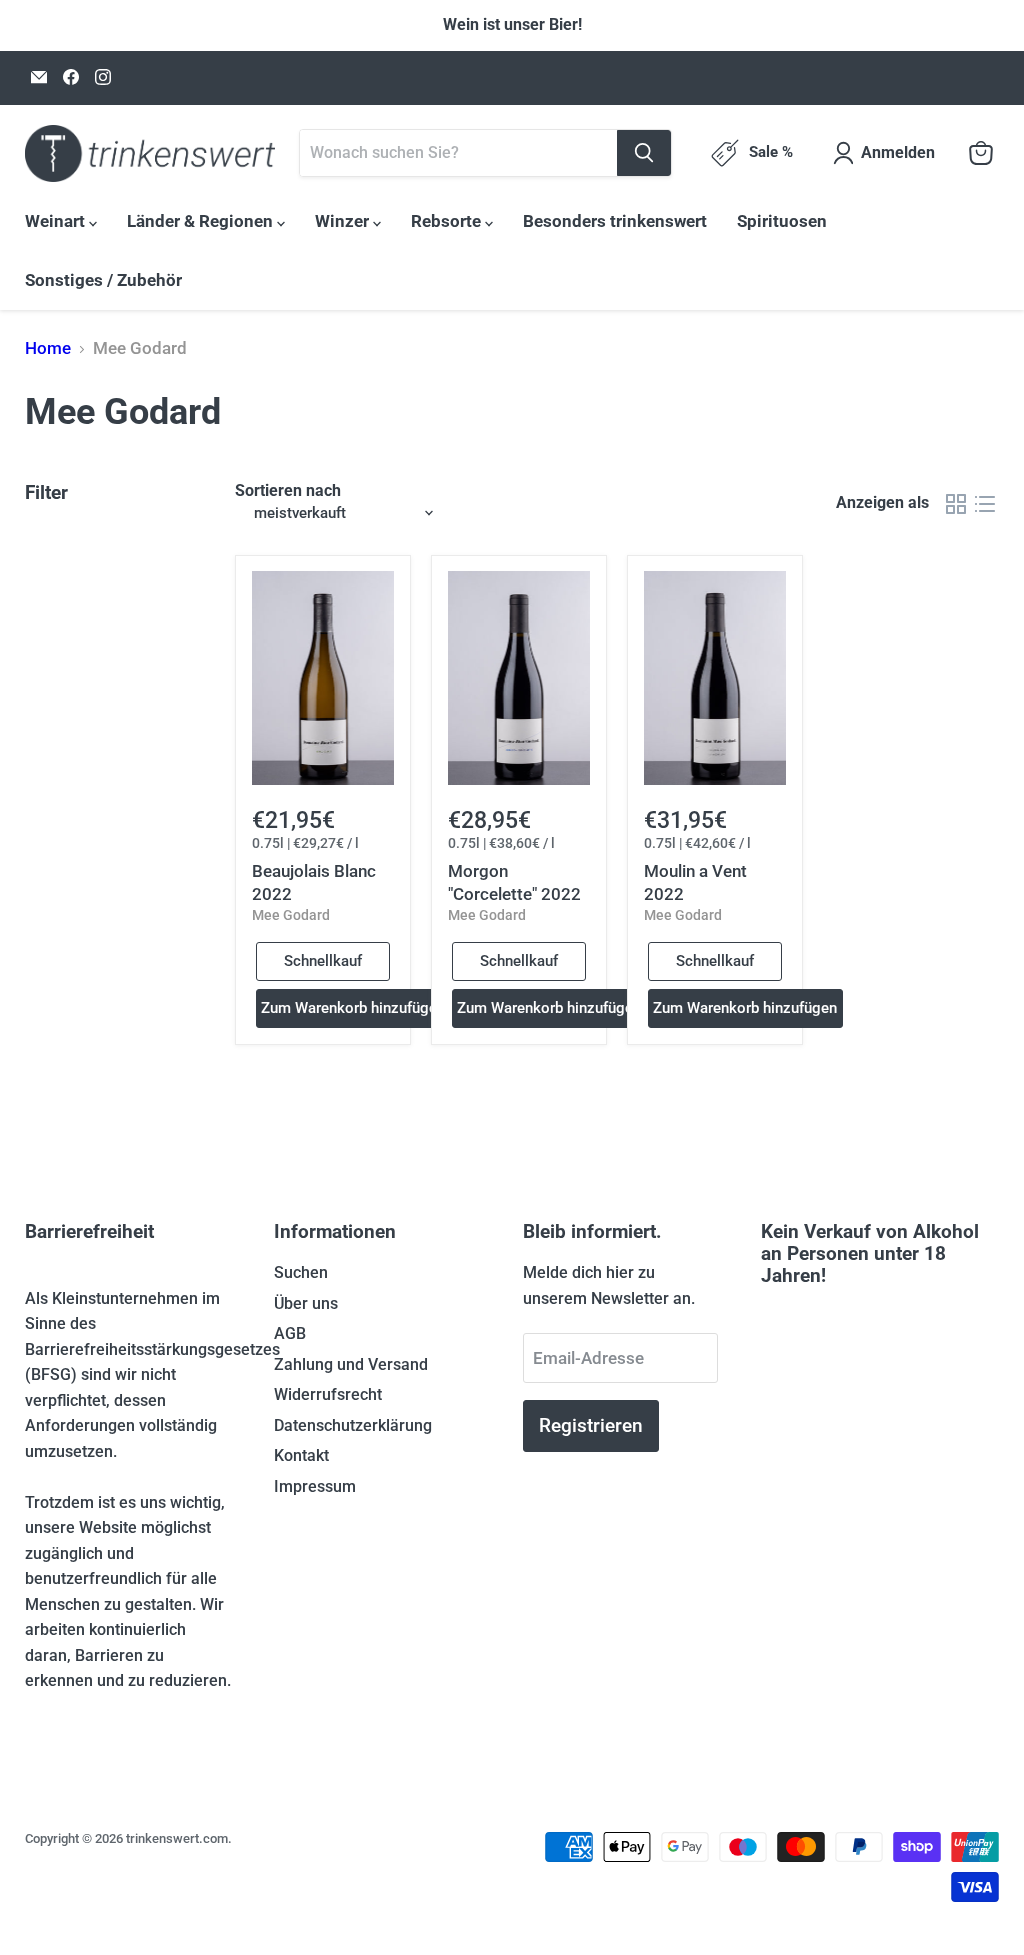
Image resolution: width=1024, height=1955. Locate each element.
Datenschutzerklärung (353, 1425)
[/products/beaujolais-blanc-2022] (323, 678)
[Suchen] (644, 153)
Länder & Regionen (202, 221)
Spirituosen (782, 221)
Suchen (301, 1272)
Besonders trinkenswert (615, 221)
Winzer (344, 221)
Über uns (306, 1303)
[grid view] (956, 503)
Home (48, 348)
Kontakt (301, 1455)
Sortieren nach (288, 491)
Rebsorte (448, 221)
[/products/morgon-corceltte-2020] (519, 678)
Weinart (57, 221)
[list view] (985, 503)
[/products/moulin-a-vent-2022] (715, 678)
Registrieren (591, 1425)
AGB (290, 1333)
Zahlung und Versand (351, 1364)
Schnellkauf (323, 961)
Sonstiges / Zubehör (103, 280)
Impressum (315, 1486)
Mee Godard (291, 915)
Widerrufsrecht (328, 1394)
